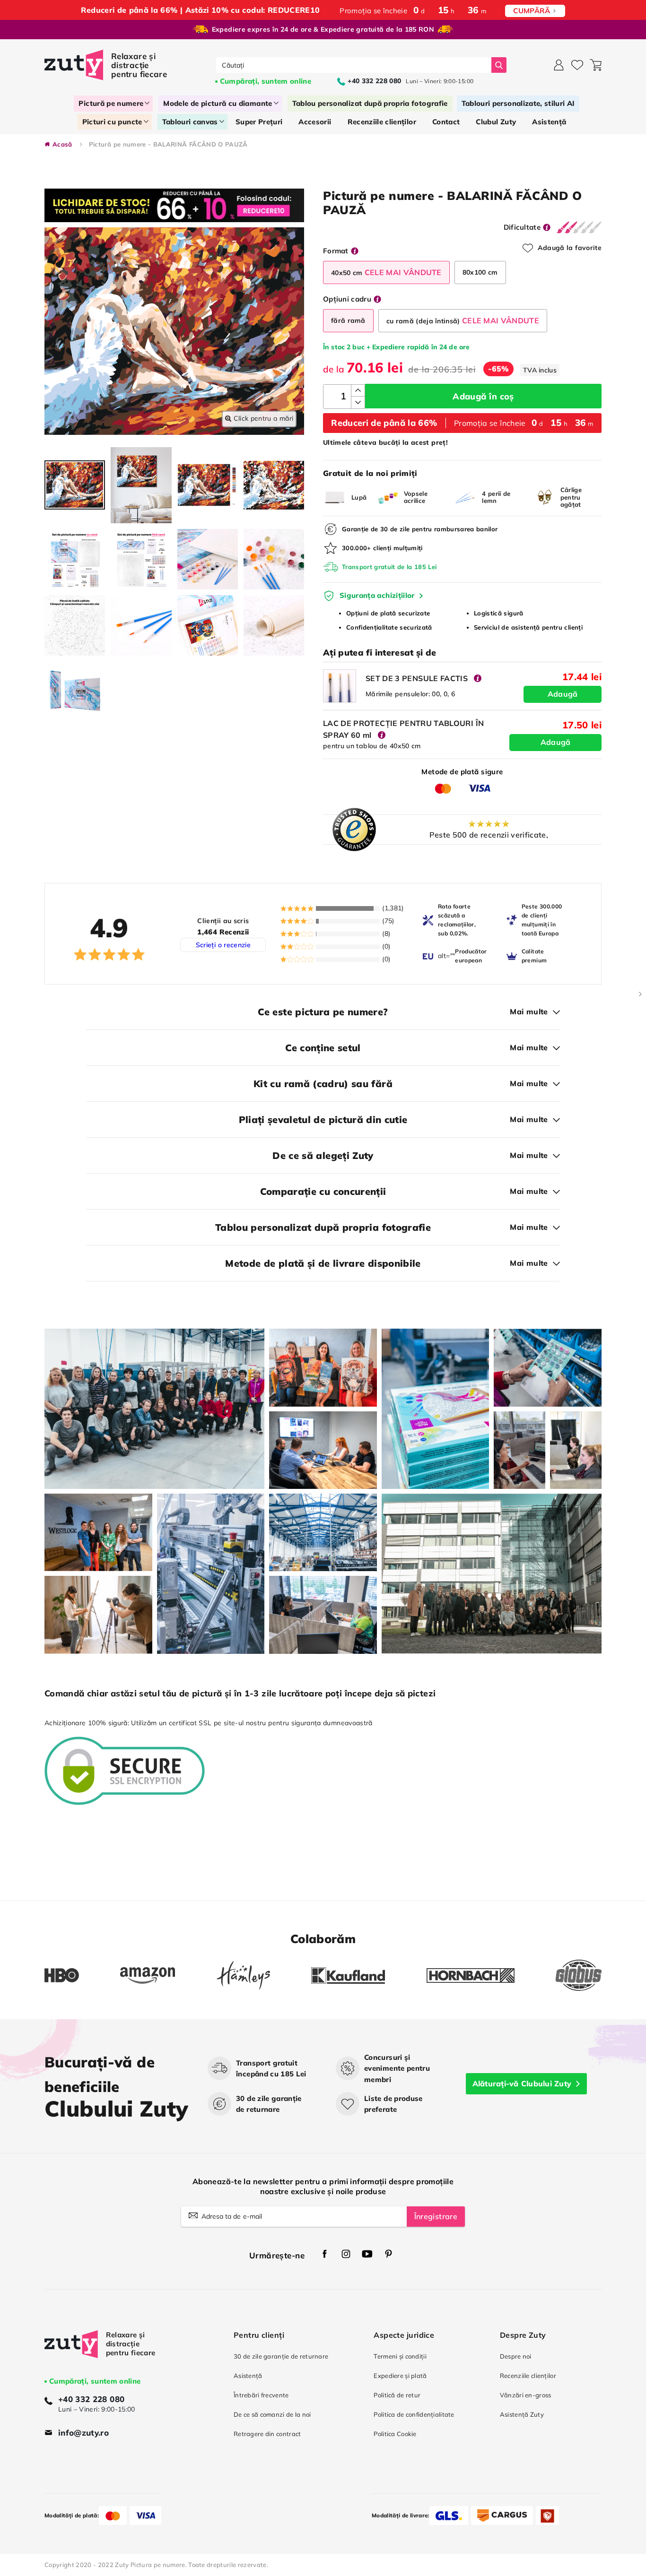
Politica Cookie (395, 2434)
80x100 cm (480, 272)
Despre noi (516, 2356)
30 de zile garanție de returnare (281, 2356)
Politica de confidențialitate (414, 2414)
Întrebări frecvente (261, 2395)
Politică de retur (397, 2395)
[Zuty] (71, 2353)
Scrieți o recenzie (223, 945)
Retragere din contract (267, 2434)
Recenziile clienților (528, 2376)
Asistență (248, 2376)
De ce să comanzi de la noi (272, 2414)
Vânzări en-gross (526, 2395)
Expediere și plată (400, 2376)
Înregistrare (436, 2216)
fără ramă (348, 320)
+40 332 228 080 (91, 2399)
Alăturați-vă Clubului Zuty (522, 2083)
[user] (559, 65)
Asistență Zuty (522, 2414)
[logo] (107, 65)
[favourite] (577, 65)
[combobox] (354, 65)
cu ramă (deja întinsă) (463, 320)
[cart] (596, 65)
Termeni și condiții (400, 2356)
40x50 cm (386, 272)
